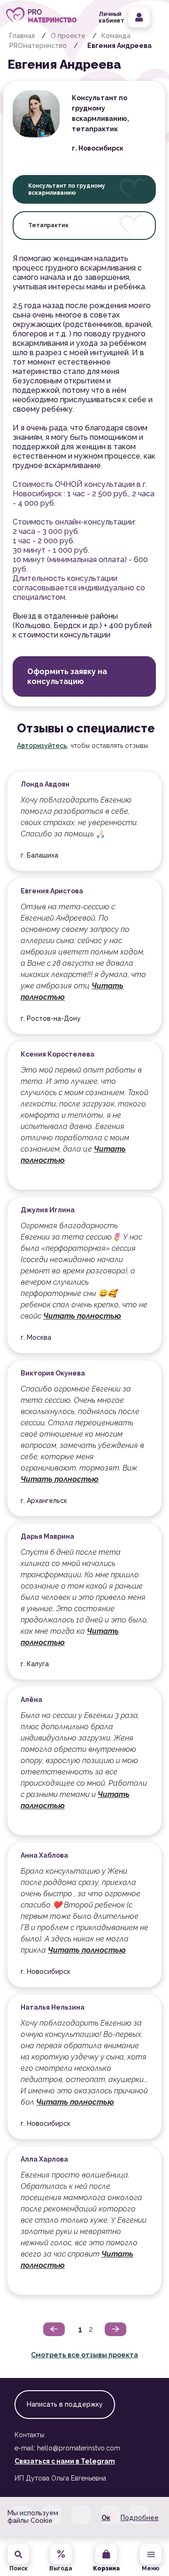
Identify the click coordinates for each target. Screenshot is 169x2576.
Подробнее (140, 2518)
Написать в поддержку (65, 2404)
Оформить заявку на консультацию (67, 676)
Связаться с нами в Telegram (65, 2461)
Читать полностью (82, 1316)
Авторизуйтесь (42, 746)
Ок (106, 2518)
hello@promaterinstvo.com (79, 2448)
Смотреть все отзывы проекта (84, 2355)
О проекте (68, 36)
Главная (22, 36)
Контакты (30, 2435)
